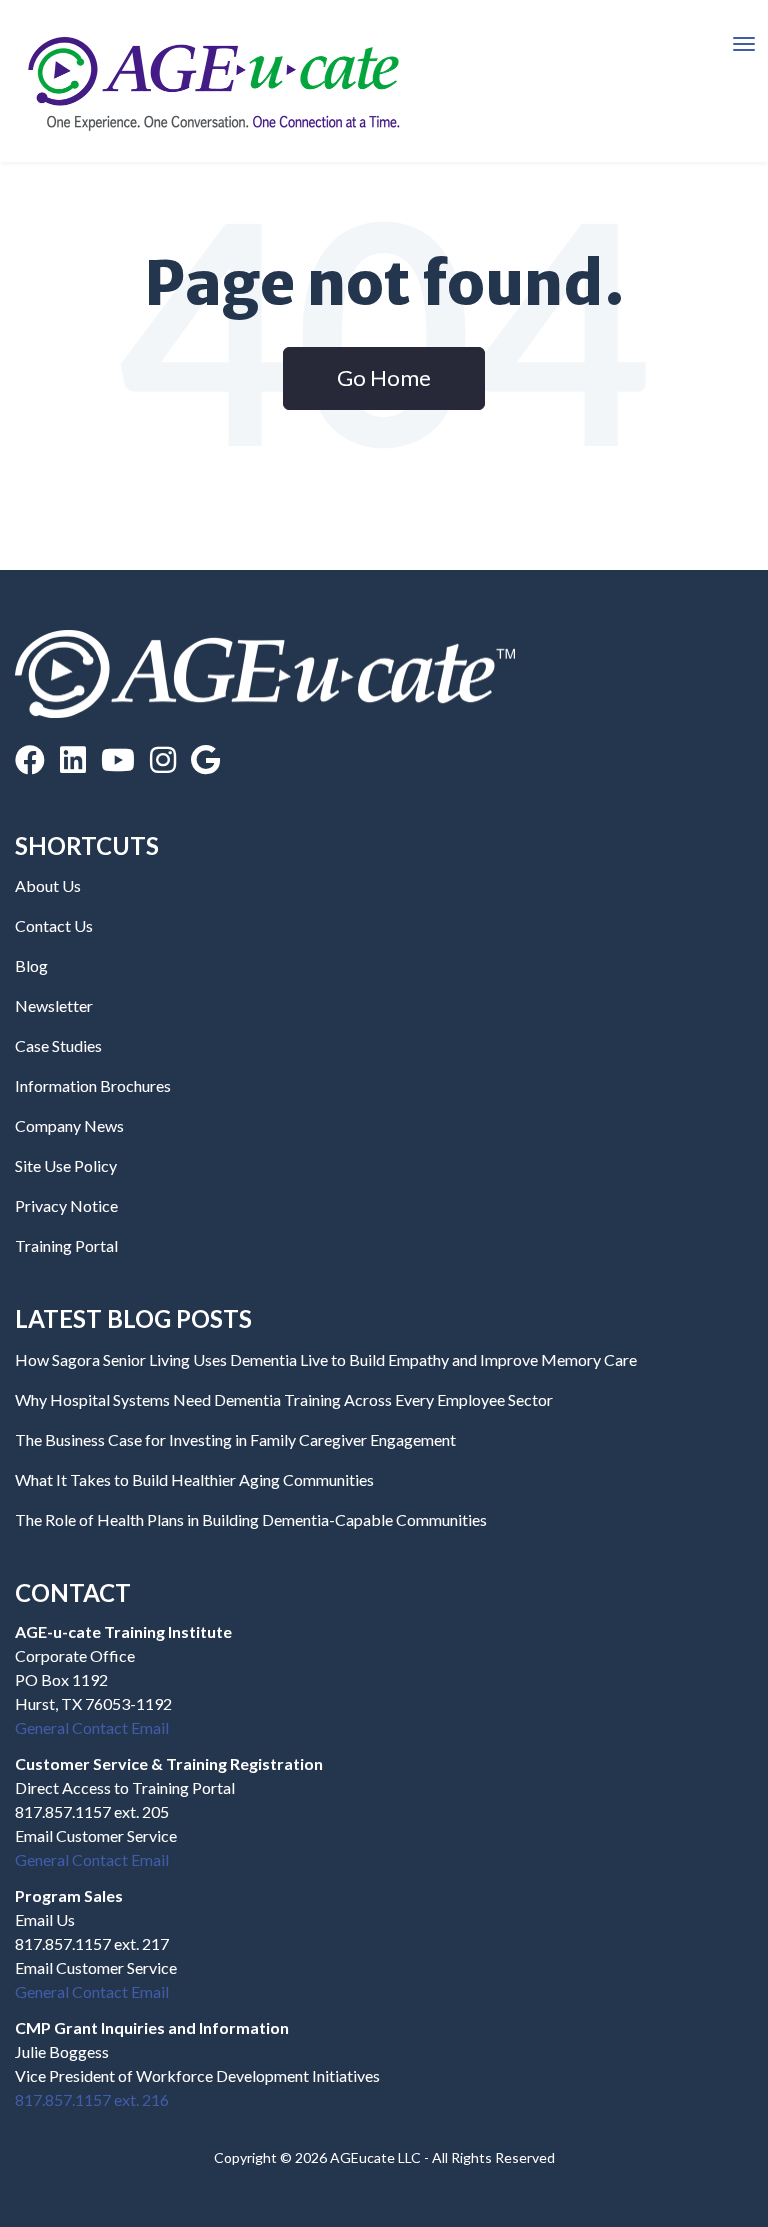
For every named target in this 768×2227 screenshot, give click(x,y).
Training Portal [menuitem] (66, 1245)
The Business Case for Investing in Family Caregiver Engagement (235, 1439)
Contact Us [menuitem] (54, 925)
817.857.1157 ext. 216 (92, 2099)
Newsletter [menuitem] (54, 1005)
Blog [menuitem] (31, 965)
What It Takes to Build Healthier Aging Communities (194, 1479)
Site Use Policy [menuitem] (66, 1165)
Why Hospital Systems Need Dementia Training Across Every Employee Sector (284, 1399)
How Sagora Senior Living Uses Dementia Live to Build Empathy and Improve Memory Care (326, 1359)
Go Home (384, 377)
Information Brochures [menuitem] (93, 1085)
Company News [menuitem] (69, 1125)
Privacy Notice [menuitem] (66, 1205)
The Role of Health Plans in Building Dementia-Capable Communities (251, 1519)
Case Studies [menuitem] (58, 1045)
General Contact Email (92, 1727)
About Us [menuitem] (48, 885)
